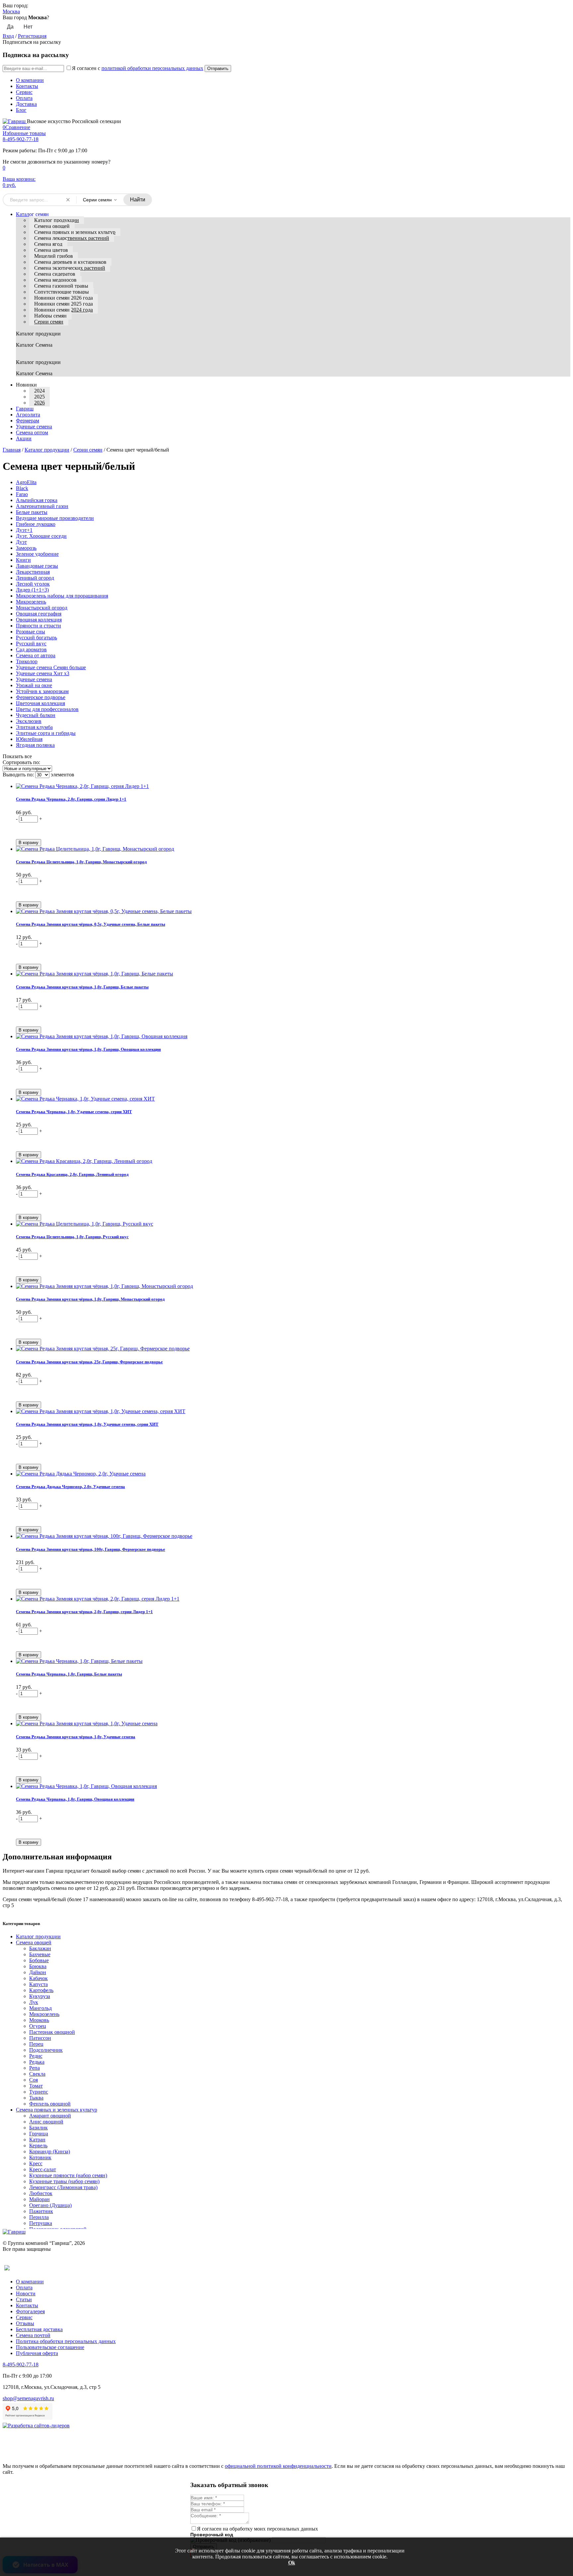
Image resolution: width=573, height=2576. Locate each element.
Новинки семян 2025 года (64, 304)
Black (22, 488)
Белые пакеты (32, 512)
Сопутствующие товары (62, 292)
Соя (33, 2080)
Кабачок (38, 1978)
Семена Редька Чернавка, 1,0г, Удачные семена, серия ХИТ (74, 1112)
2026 (39, 403)
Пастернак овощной (52, 2032)
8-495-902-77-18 (21, 139)
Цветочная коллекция (40, 703)
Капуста (38, 1984)
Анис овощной (46, 2122)
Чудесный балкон (36, 715)
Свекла (37, 2074)
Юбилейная (29, 739)
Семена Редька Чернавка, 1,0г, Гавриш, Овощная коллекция (75, 1799)
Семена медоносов (55, 280)
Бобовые (39, 1960)
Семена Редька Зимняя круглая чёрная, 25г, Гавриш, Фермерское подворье (89, 1362)
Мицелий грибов (54, 256)
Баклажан (40, 1948)
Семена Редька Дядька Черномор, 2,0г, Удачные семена (70, 1487)
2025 (39, 397)
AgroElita (26, 482)
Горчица (39, 2134)
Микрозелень (31, 602)
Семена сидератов (55, 274)
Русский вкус (31, 644)
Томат (36, 2086)
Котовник (40, 2157)
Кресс (36, 2163)
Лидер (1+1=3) (32, 590)
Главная (12, 450)
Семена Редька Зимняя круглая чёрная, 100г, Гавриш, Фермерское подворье (91, 1549)
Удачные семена (34, 679)
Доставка (26, 104)
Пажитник (41, 2211)
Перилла (39, 2217)
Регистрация (32, 36)
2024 (39, 391)
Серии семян (49, 322)
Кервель (38, 2146)
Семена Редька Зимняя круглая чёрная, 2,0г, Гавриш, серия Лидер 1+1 (84, 1612)
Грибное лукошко (36, 524)
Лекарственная (33, 572)
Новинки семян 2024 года (64, 310)
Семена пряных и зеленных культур (75, 232)
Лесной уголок (33, 584)
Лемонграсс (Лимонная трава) (63, 2187)
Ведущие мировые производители (55, 518)
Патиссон (40, 2038)
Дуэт (21, 542)
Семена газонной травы (61, 286)
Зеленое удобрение (37, 554)
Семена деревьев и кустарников (70, 262)
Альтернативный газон (42, 506)
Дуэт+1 (24, 530)
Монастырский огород (42, 608)
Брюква (38, 1966)
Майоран (39, 2199)
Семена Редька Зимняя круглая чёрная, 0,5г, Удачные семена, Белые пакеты (91, 924)
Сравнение (16, 127)
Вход (8, 36)
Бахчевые (40, 1954)
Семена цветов (51, 250)
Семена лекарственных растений (72, 238)
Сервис (24, 92)
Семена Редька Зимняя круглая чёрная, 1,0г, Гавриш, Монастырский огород (90, 1299)
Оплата (24, 98)
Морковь (39, 2020)
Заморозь (26, 548)
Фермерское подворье (41, 697)
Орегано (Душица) (50, 2205)
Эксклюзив (29, 721)
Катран (37, 2140)
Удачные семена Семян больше (51, 667)
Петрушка (41, 2223)
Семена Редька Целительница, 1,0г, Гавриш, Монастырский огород (81, 862)
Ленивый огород (35, 578)
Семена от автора (36, 655)
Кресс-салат (43, 2169)
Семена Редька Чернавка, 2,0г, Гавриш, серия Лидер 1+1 (71, 799)
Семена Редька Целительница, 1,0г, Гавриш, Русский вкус (72, 1237)
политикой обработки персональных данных (152, 68)
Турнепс (39, 2092)
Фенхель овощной (50, 2104)
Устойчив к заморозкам (42, 691)
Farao (22, 494)
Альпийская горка (37, 500)
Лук (34, 2002)
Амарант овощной (50, 2116)
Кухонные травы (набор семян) (64, 2181)
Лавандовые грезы (37, 566)
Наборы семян (50, 316)
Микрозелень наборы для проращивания (62, 596)
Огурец (38, 2026)
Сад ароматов (31, 649)
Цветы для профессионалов (47, 709)
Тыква (36, 2098)
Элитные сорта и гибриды (46, 733)
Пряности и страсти (38, 626)
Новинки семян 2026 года (64, 298)
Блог (21, 110)
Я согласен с (138, 68)
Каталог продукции (57, 220)
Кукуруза (40, 1996)
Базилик (38, 2128)
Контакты (27, 86)
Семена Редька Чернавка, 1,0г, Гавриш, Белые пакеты (69, 1674)
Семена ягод (48, 244)
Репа (34, 2068)
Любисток (41, 2193)
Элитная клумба (34, 727)
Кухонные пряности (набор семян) (68, 2175)
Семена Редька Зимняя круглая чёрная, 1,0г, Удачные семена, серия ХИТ (87, 1424)
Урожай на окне (34, 685)
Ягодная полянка (35, 745)
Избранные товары (24, 133)
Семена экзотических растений (70, 268)
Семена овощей (52, 226)
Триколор (27, 661)
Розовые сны (31, 632)
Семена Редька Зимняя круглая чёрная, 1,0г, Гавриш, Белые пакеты (82, 987)
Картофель (41, 1990)
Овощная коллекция (39, 620)
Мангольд (40, 2008)
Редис (36, 2056)
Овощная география (39, 614)
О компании (30, 80)
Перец (36, 2044)
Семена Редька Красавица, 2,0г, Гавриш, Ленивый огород (72, 1174)
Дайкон (38, 1972)
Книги (23, 560)
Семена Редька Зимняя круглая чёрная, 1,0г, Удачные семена (76, 1737)
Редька (37, 2062)
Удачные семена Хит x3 (43, 673)
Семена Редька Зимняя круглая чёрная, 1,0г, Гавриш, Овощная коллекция (88, 1049)
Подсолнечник (46, 2050)
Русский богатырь (36, 638)
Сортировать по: (21, 762)
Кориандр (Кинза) (50, 2151)
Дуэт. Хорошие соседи (41, 536)
